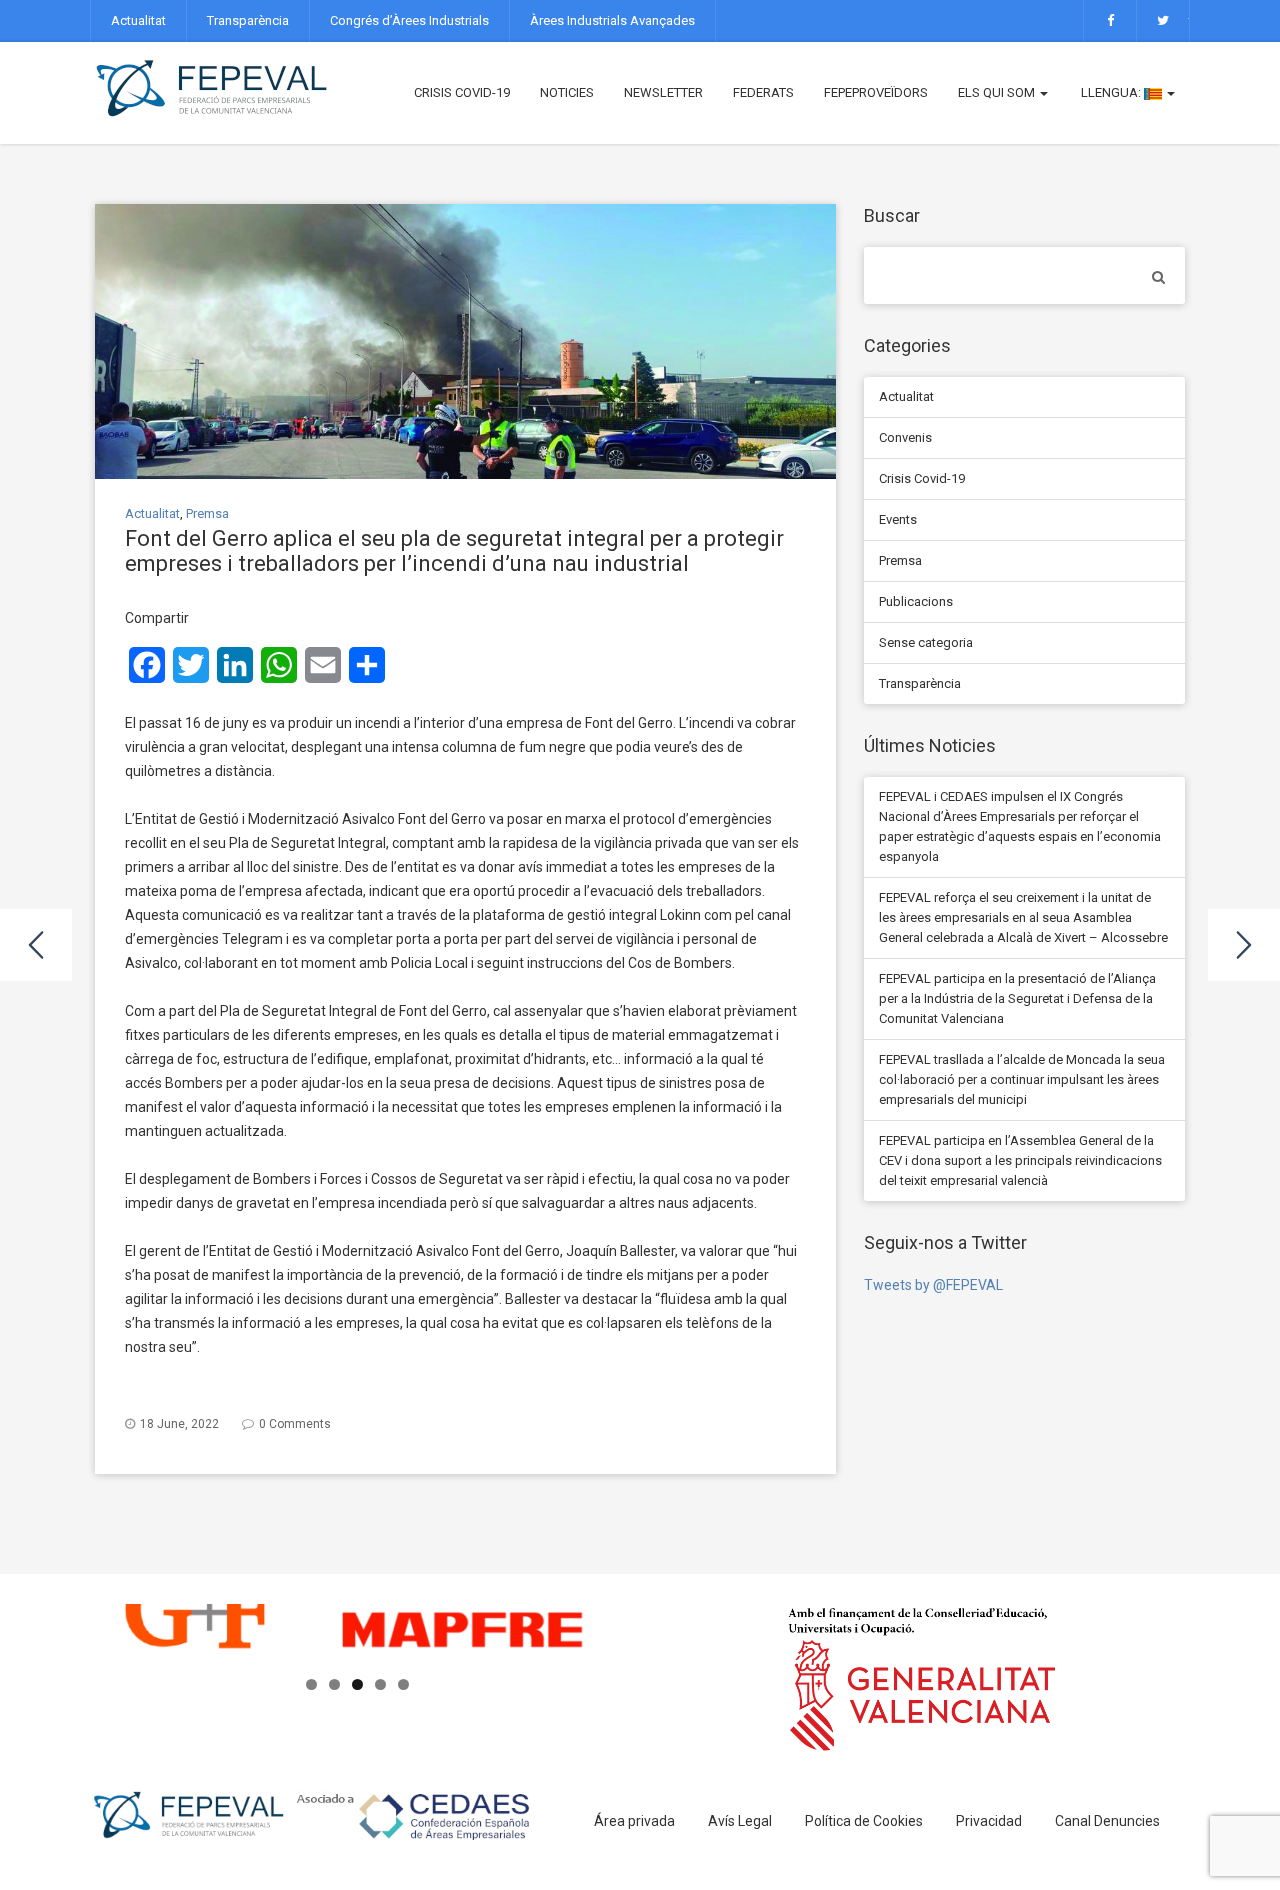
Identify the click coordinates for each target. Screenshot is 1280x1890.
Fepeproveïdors (876, 92)
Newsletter (663, 92)
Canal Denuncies (1107, 1821)
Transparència (248, 20)
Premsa (207, 513)
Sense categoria (926, 642)
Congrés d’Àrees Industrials (409, 20)
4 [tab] (380, 1684)
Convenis (905, 437)
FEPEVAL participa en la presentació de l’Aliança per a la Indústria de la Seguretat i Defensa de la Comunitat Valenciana (1017, 998)
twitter (1163, 21)
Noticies (567, 92)
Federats (763, 92)
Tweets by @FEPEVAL (933, 1285)
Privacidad (989, 1821)
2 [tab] (334, 1684)
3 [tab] (357, 1684)
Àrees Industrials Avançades (612, 20)
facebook (1110, 21)
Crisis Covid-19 (462, 92)
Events (898, 519)
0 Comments (295, 1424)
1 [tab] (311, 1684)
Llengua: (1111, 92)
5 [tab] (403, 1684)
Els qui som (998, 92)
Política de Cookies (864, 1821)
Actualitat (138, 20)
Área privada (634, 1821)
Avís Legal (740, 1821)
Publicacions (916, 601)
